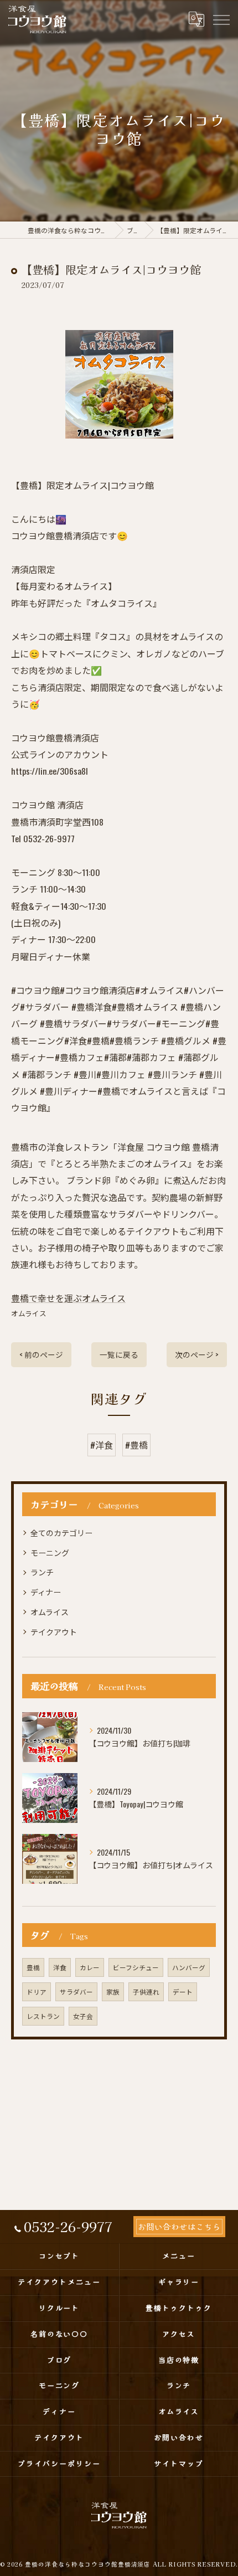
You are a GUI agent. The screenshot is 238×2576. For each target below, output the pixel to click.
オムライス (29, 1313)
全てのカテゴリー (61, 1532)
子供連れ (146, 1992)
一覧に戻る (119, 1354)
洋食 (60, 1967)
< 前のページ (41, 1354)
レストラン (43, 2016)
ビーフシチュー (136, 1967)
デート (183, 1992)
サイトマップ (179, 2463)
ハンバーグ (189, 1967)
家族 (113, 1992)
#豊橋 (136, 1445)
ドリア (37, 1992)
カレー (90, 1967)
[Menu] (221, 19)
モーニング (50, 1552)
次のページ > (197, 1354)
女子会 (83, 2016)
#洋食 (102, 1445)
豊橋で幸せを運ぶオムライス (68, 1298)
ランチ (42, 1572)
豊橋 (33, 1967)
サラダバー (76, 1992)
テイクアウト (54, 1632)
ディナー (46, 1592)
